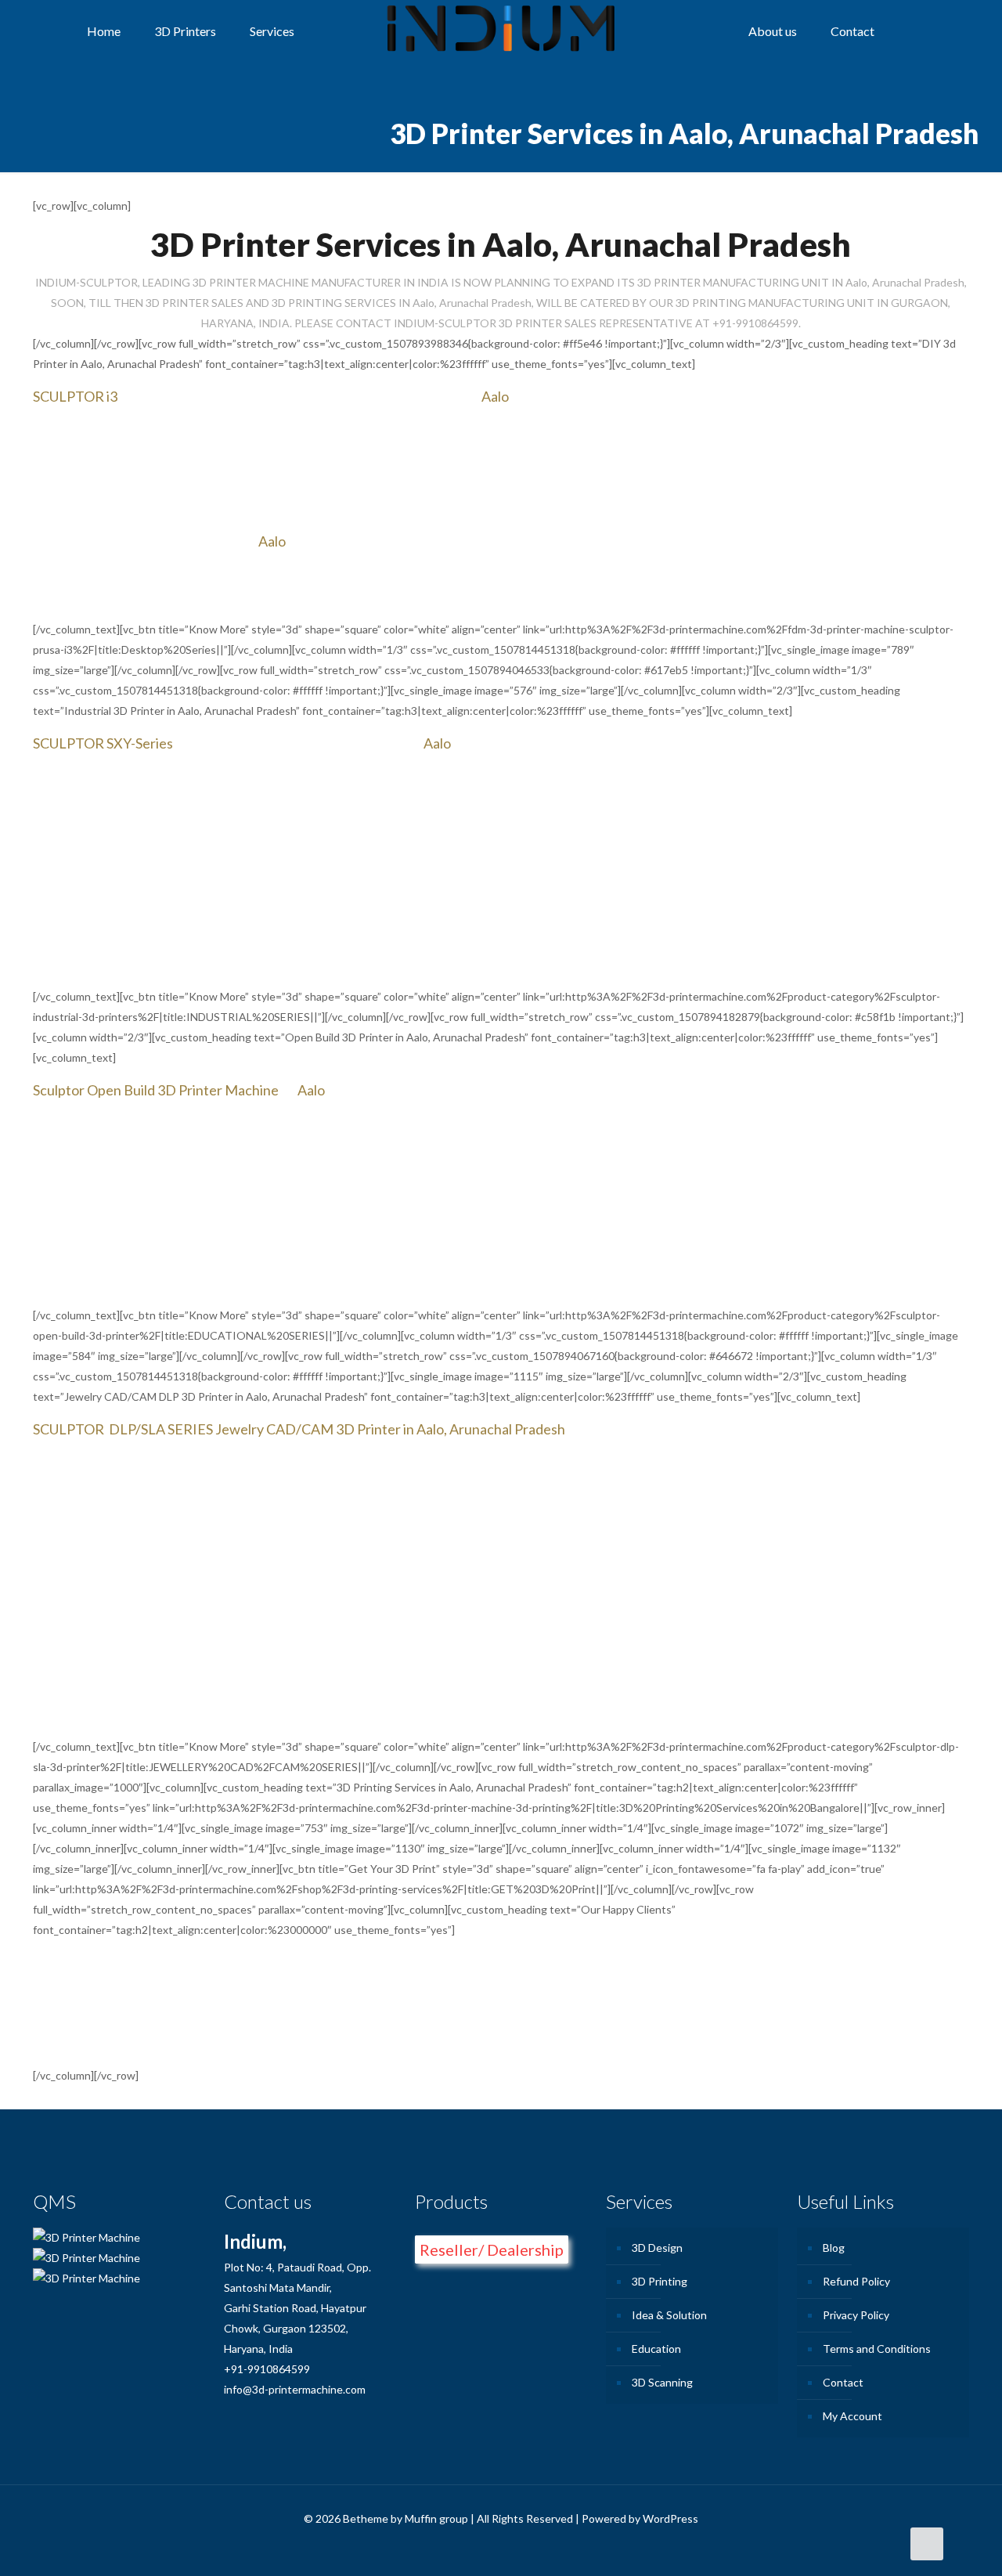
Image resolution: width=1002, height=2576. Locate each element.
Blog (834, 2248)
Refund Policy (856, 2281)
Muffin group (436, 2518)
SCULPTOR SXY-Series (103, 743)
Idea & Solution (669, 2315)
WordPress (670, 2518)
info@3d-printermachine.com (295, 2389)
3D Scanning (662, 2382)
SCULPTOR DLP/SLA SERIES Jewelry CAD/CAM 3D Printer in (225, 1429)
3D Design (657, 2248)
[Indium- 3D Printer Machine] (501, 31)
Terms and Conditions (877, 2349)
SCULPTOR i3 (75, 396)
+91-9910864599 (267, 2369)
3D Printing (660, 2281)
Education (656, 2349)
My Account (852, 2416)
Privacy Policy (856, 2315)
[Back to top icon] (927, 2544)
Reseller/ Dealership (492, 2249)
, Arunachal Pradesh (505, 1429)
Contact (843, 2382)
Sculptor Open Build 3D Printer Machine (156, 1090)
